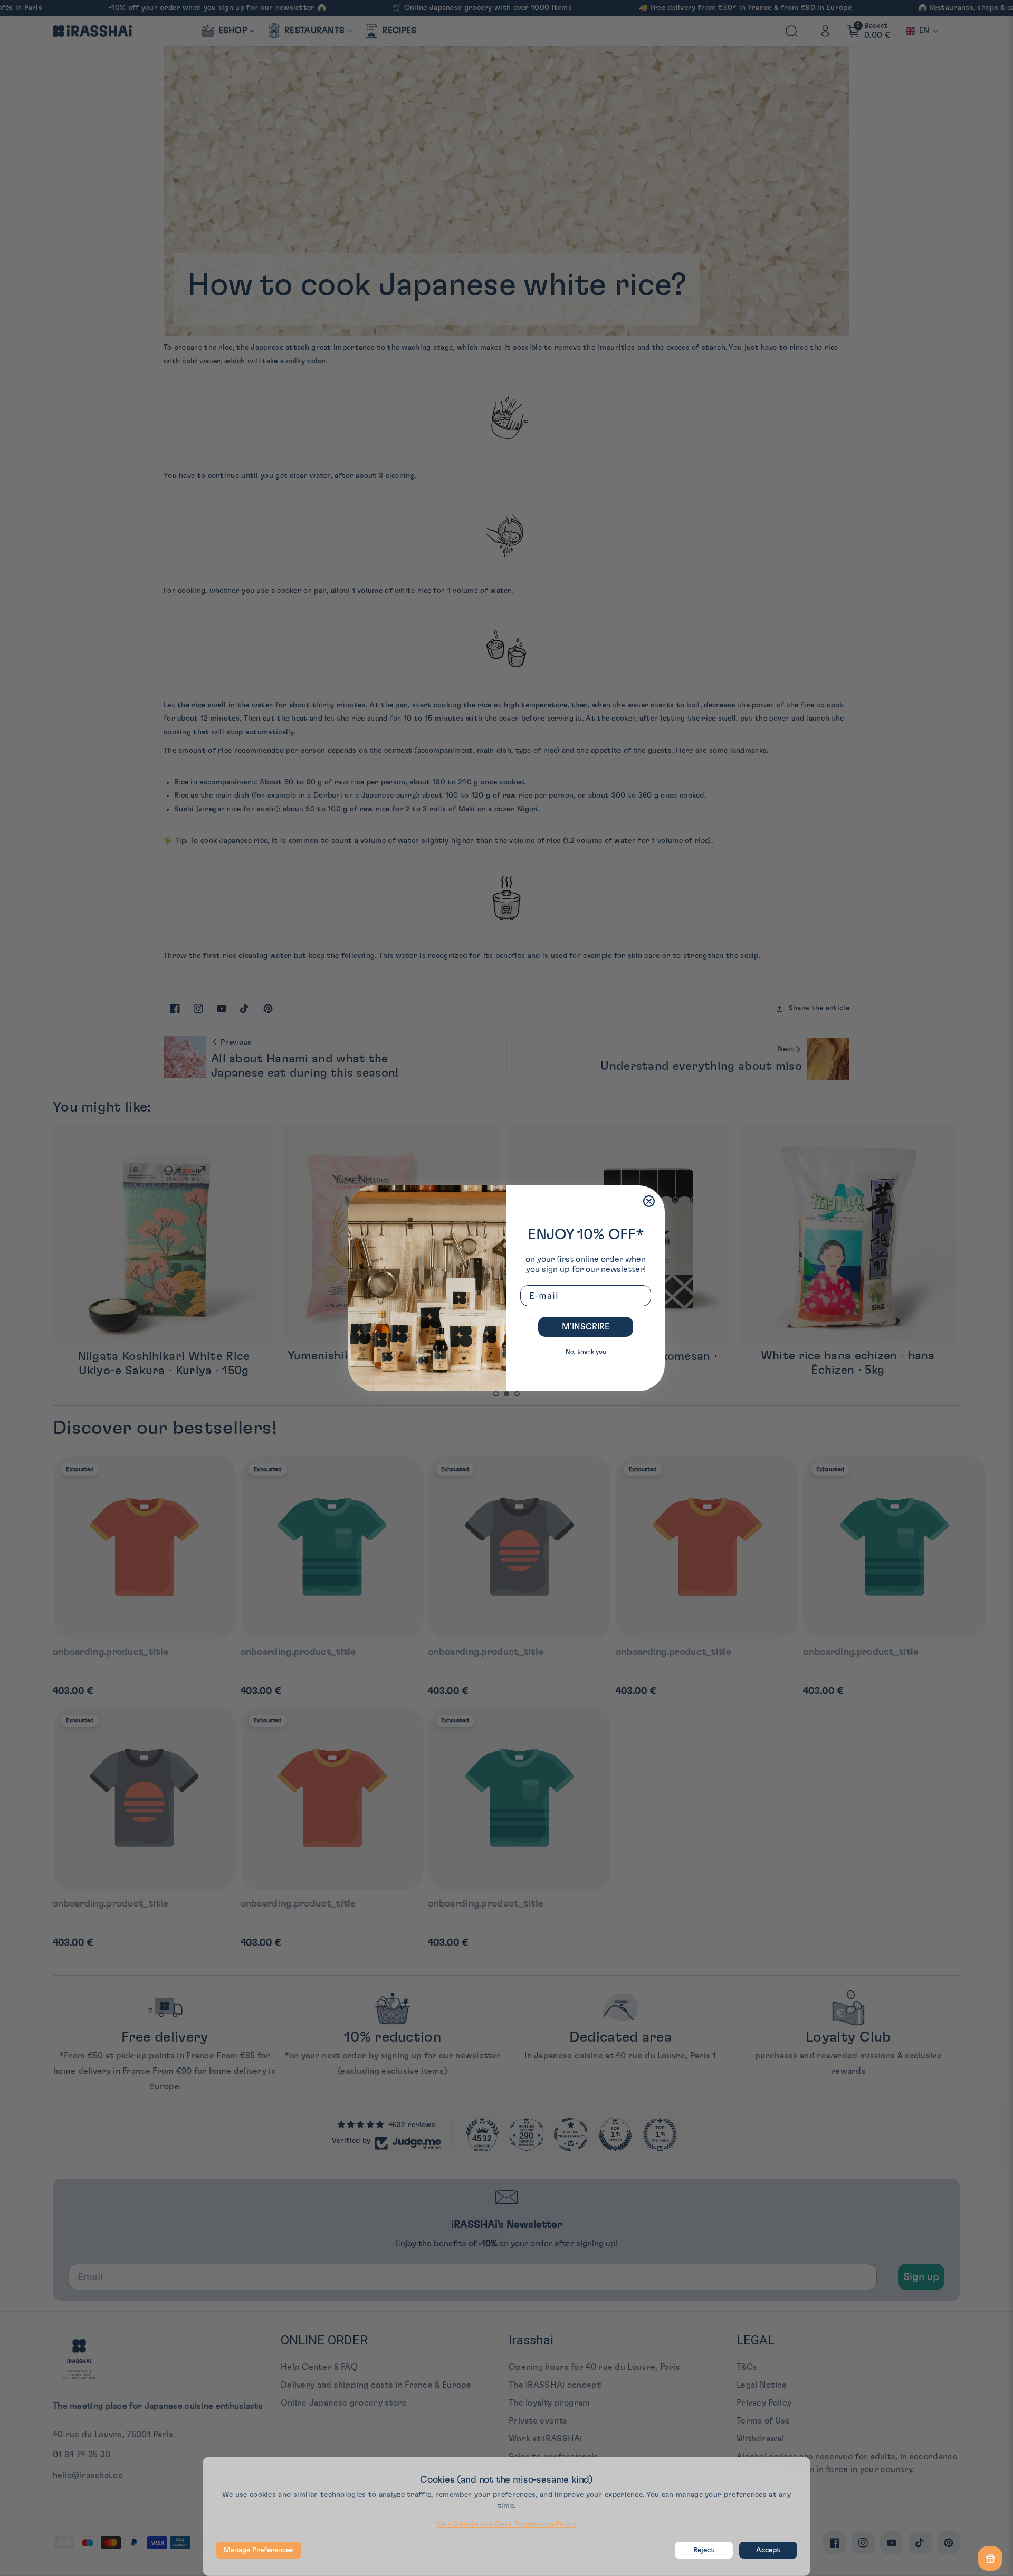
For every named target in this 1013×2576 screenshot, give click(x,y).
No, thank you (586, 1352)
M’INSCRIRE (586, 1327)
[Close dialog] (649, 1201)
